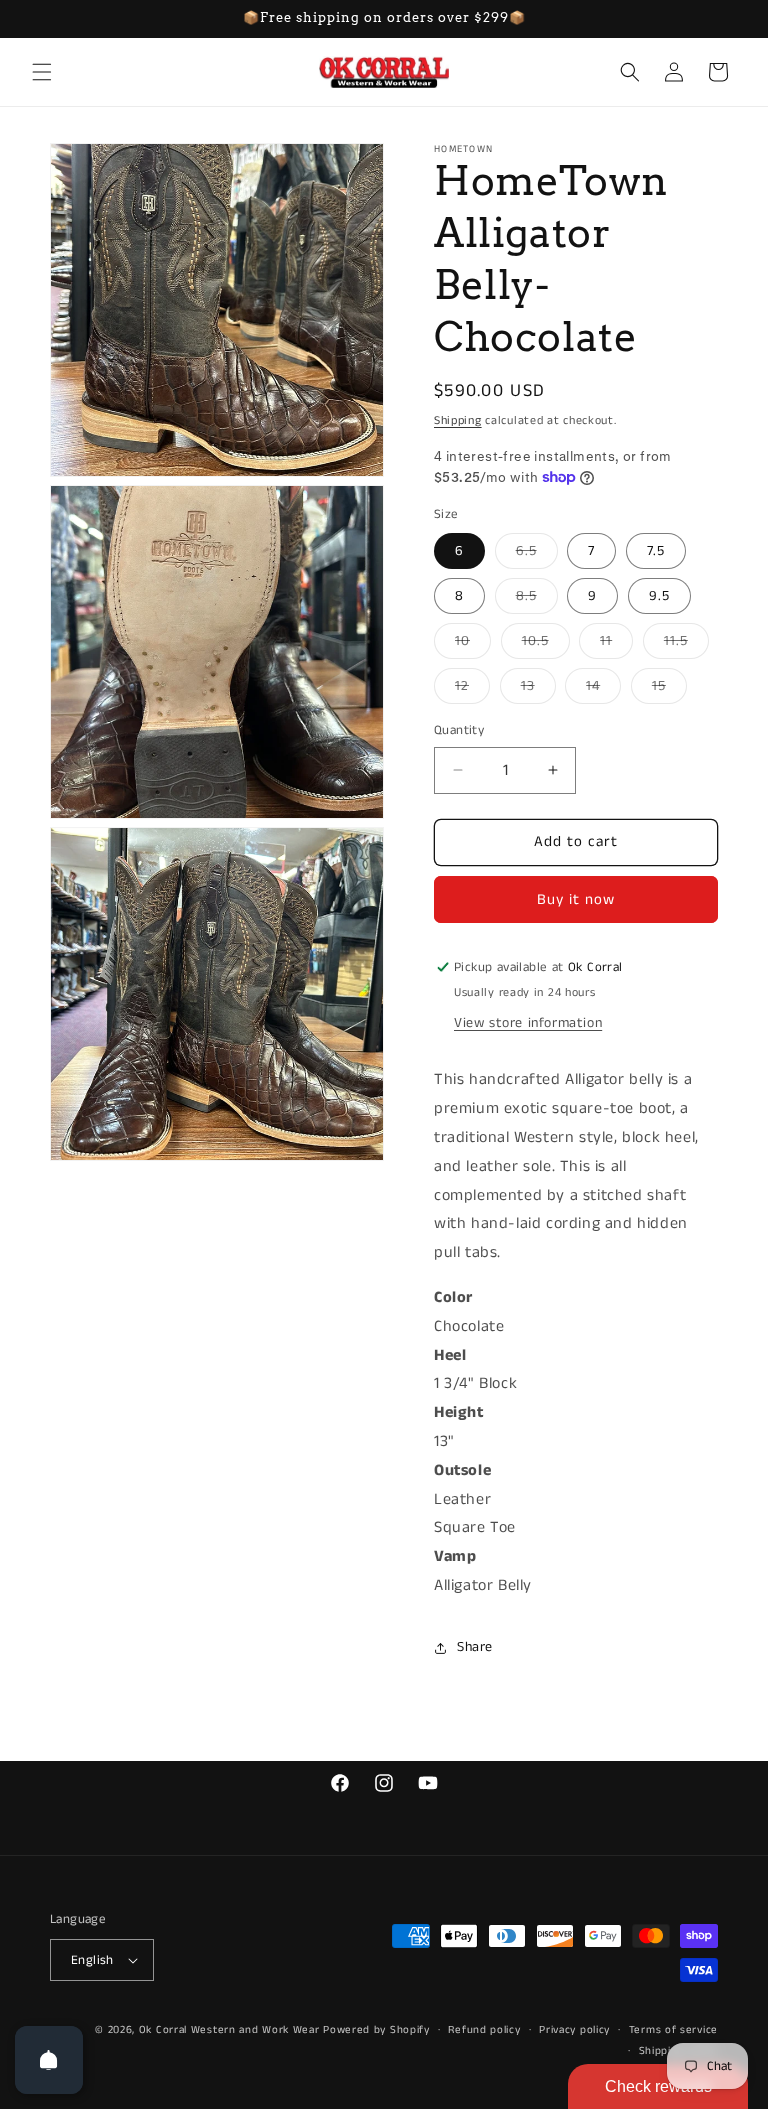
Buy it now (576, 899)
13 (538, 689)
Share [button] (475, 1647)
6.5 (537, 554)
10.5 (546, 644)
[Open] (49, 2060)
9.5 (659, 596)
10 (473, 644)
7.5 (656, 551)
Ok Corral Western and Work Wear (229, 2030)
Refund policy (484, 2030)
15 (669, 689)
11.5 (686, 644)
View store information (528, 1023)
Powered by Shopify (376, 2030)
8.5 (537, 599)
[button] (42, 72)
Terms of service (673, 2030)
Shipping (458, 420)
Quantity (459, 730)
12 (472, 689)
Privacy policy (574, 2030)
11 (616, 644)
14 (603, 689)
